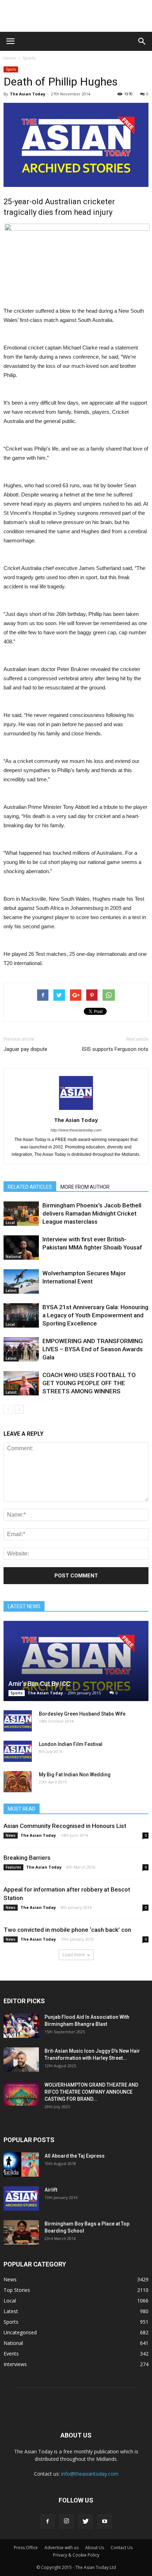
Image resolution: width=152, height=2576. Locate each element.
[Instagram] (66, 2522)
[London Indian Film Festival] (18, 1751)
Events (11, 2354)
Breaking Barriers (27, 1858)
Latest (11, 1290)
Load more (74, 1955)
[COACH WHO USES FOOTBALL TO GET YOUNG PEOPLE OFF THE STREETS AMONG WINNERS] (21, 1383)
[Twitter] (86, 2522)
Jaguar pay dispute (25, 1049)
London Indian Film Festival (71, 1744)
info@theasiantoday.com (90, 2474)
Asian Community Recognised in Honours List (65, 1826)
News (11, 1835)
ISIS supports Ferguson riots (115, 1049)
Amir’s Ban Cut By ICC (39, 1684)
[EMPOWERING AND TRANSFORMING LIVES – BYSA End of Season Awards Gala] (21, 1349)
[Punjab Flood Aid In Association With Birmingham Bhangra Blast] (21, 2026)
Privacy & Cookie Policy (76, 2555)
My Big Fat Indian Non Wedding (75, 1775)
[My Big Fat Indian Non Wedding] (18, 1782)
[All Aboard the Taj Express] (21, 2165)
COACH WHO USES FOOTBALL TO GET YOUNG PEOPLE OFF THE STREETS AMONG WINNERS (89, 1383)
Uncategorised (20, 2332)
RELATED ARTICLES (30, 1187)
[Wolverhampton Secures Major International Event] (21, 1281)
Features (13, 1867)
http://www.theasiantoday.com (76, 1130)
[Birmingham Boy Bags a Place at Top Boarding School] (21, 2232)
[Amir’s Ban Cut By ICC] (76, 1661)
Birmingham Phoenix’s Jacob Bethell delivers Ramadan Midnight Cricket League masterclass (92, 1213)
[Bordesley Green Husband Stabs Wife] (18, 1721)
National (13, 1257)
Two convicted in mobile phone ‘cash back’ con (67, 1930)
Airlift (51, 2190)
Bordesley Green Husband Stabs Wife (82, 1714)
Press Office (26, 2548)
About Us (95, 2548)
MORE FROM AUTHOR (85, 1187)
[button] (142, 41)
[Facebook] (47, 2522)
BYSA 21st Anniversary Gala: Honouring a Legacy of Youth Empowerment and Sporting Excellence (95, 1315)
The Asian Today (28, 94)
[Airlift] (21, 2198)
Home (10, 58)
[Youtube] (105, 2522)
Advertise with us (62, 2548)
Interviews (15, 2364)
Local (10, 1223)
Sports (29, 58)
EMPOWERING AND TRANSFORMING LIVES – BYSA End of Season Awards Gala (93, 1349)
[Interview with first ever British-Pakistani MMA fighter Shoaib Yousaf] (21, 1248)
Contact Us (122, 2548)
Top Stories (17, 2290)
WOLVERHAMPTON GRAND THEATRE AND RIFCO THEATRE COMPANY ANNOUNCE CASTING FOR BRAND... (91, 2092)
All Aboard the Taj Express (75, 2156)
